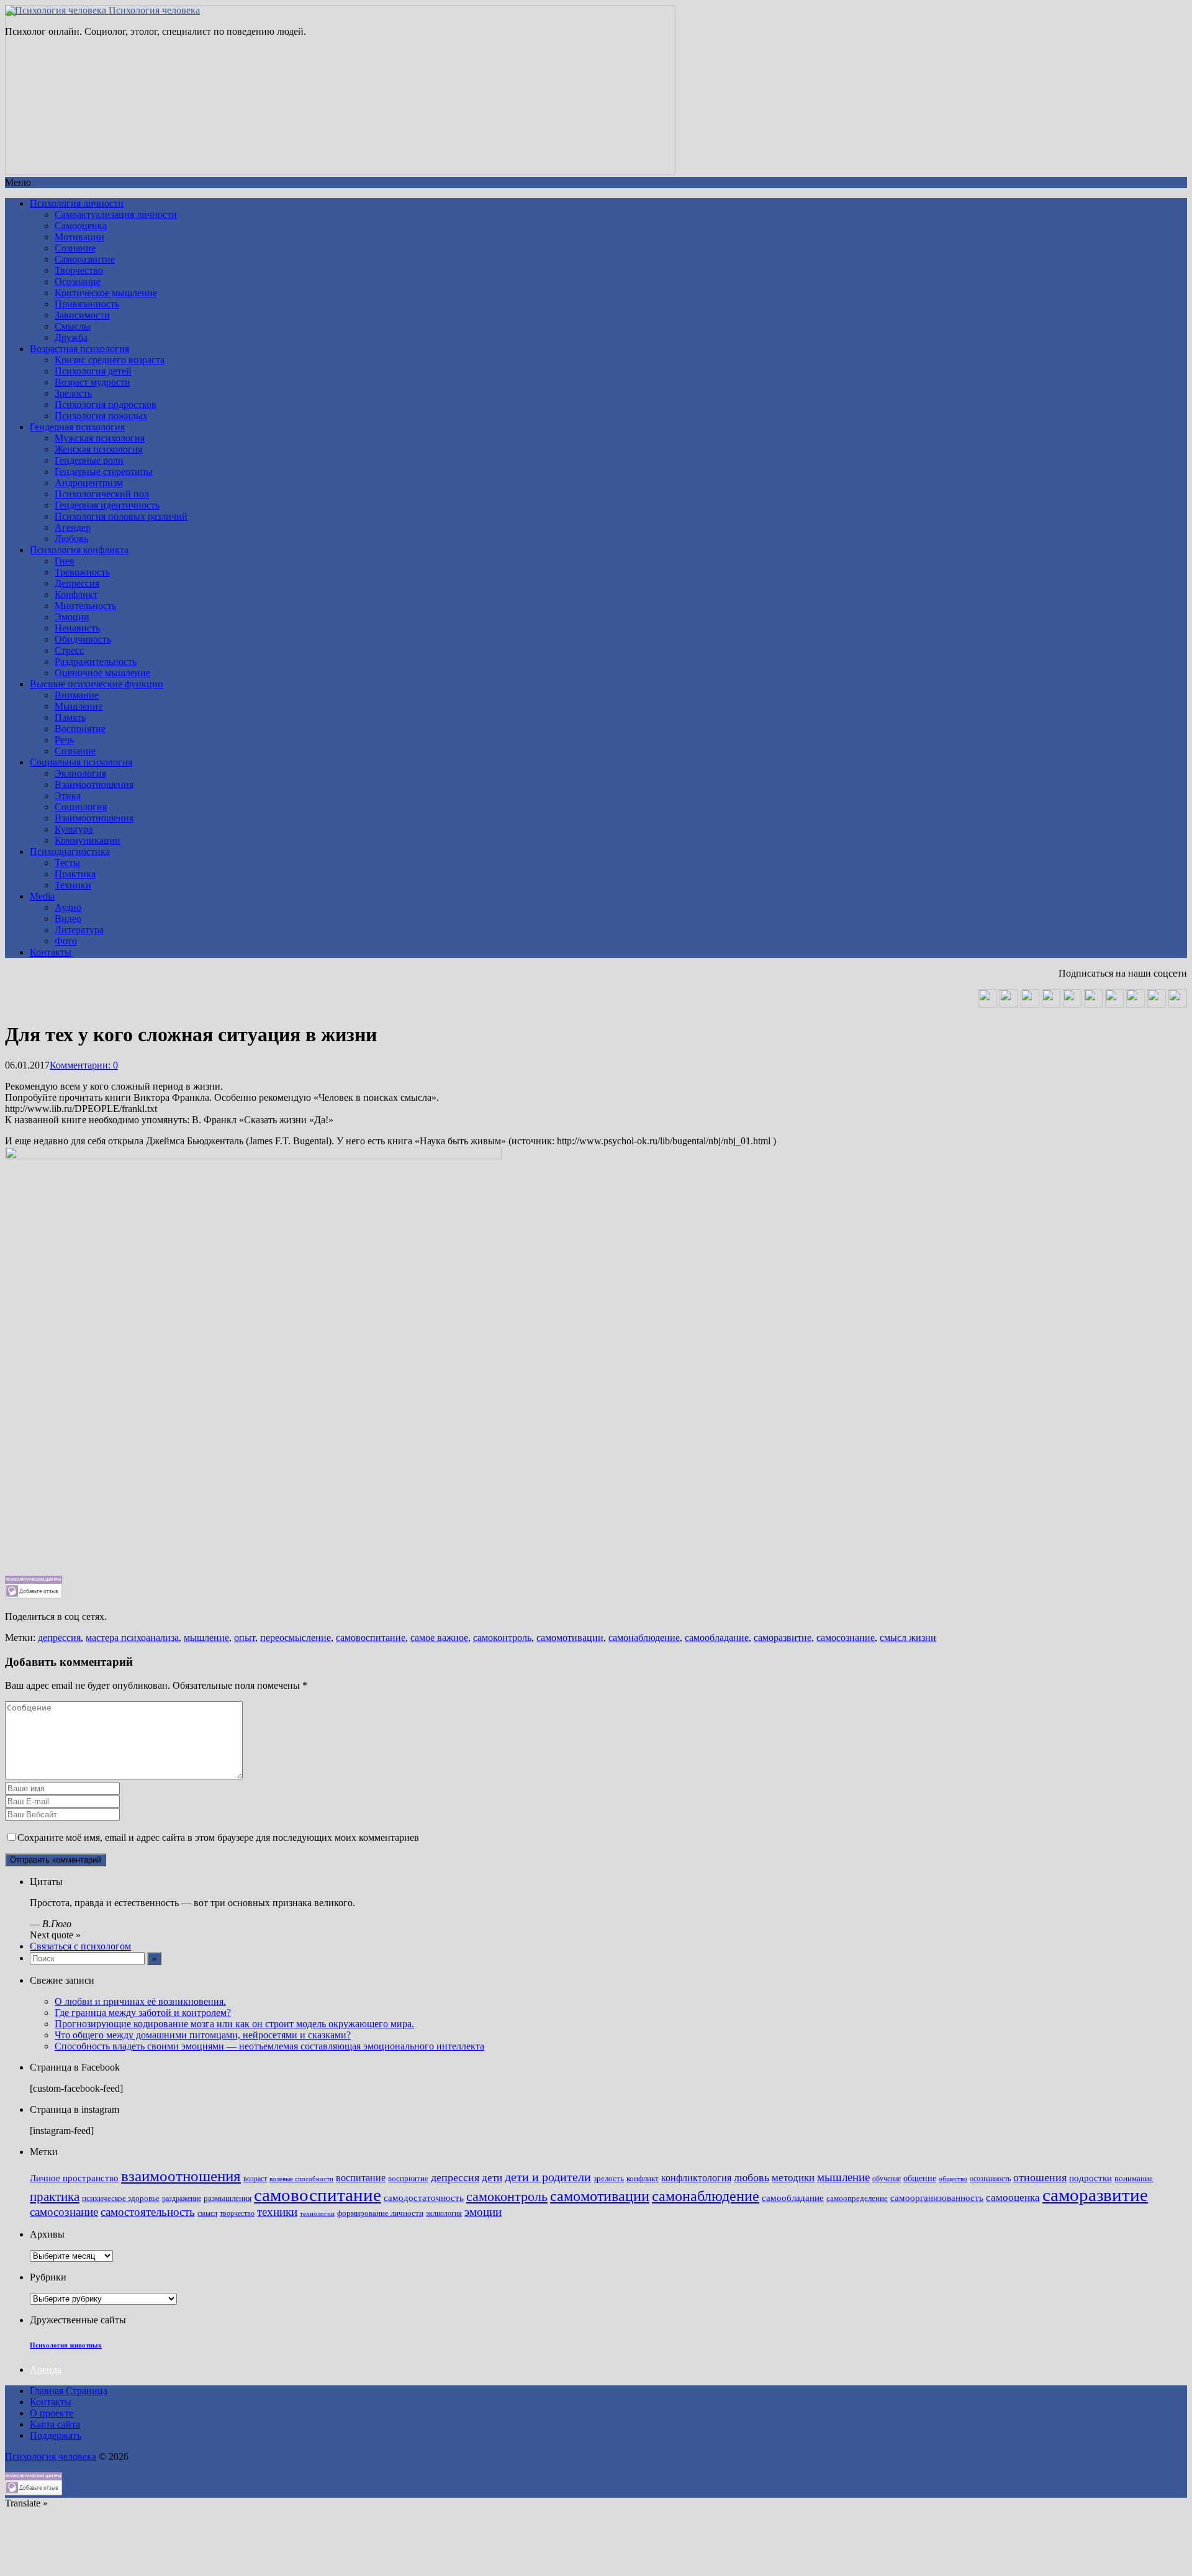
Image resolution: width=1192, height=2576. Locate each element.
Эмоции (72, 617)
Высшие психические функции (97, 684)
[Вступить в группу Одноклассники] (1009, 1004)
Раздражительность (96, 662)
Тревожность (82, 572)
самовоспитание (371, 1638)
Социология (81, 807)
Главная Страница (69, 2391)
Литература (79, 930)
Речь (64, 740)
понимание (1134, 2179)
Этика (68, 796)
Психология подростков (106, 404)
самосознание (846, 1638)
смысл (207, 2214)
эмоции (483, 2212)
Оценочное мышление (102, 673)
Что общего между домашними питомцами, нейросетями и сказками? (203, 2035)
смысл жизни (908, 1638)
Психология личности (77, 203)
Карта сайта (55, 2424)
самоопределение (857, 2198)
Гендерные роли (89, 460)
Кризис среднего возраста (110, 360)
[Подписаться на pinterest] (1114, 1004)
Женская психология (98, 449)
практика (55, 2197)
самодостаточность (424, 2198)
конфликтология (696, 2178)
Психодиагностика (70, 852)
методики (793, 2177)
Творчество (79, 270)
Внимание (77, 695)
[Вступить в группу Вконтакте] (988, 1004)
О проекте (52, 2413)
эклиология (444, 2214)
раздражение (182, 2199)
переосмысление (296, 1638)
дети (492, 2178)
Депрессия (77, 583)
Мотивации (79, 237)
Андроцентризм (89, 483)
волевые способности (301, 2179)
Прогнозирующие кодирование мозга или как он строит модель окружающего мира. (234, 2024)
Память (70, 717)
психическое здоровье (121, 2199)
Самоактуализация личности (116, 215)
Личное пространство (74, 2178)
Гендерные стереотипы (104, 472)
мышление (206, 1638)
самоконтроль (502, 1638)
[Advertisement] (377, 1489)
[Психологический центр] (1051, 1004)
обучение (887, 2179)
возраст (255, 2179)
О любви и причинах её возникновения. (140, 2001)
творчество (237, 2214)
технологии (317, 2214)
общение (920, 2178)
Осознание (78, 282)
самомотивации (570, 1638)
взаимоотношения (181, 2176)
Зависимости (82, 315)
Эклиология (80, 773)
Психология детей (93, 371)
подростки (1090, 2178)
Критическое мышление (106, 293)
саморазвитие (783, 1638)
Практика (75, 874)
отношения (1040, 2177)
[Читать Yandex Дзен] (1093, 1004)
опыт (245, 1638)
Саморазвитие (85, 259)
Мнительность (85, 606)
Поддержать (56, 2435)
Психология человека (153, 10)
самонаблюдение (644, 1638)
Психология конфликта (79, 550)
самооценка (1013, 2197)
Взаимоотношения (94, 784)
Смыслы (73, 326)
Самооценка (81, 226)
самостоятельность (148, 2212)
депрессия (59, 1638)
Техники (73, 885)
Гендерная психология (77, 427)
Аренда (46, 2370)
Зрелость (73, 393)
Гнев (65, 561)
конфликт (643, 2179)
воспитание (361, 2178)
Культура (74, 829)
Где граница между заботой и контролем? (143, 2013)
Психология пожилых (101, 416)
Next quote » (55, 1935)
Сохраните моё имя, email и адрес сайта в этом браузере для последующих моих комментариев (218, 1837)
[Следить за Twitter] (1178, 1004)
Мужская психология (100, 438)
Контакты (51, 952)
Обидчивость (83, 639)
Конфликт (76, 594)
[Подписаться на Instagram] (1157, 1004)
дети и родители (548, 2177)
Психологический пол (102, 494)
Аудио (68, 907)
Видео (68, 919)
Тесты (67, 863)
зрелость (609, 2179)
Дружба (71, 337)
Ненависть (77, 628)
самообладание (717, 1638)
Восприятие (80, 729)
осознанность (990, 2179)
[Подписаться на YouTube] (1030, 1004)
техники (277, 2212)
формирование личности (380, 2213)
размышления (228, 2198)
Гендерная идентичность (107, 505)
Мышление (79, 706)
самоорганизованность (937, 2198)
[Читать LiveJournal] (1072, 1004)
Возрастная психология (79, 349)
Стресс (69, 650)
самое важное (439, 1638)
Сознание (75, 248)
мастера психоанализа (132, 1638)
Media (42, 896)
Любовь (71, 539)
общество (953, 2179)
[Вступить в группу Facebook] (1136, 1004)
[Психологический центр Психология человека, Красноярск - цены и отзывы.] (34, 1595)
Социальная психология (81, 762)
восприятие (408, 2179)
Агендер (73, 527)
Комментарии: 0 (84, 1065)
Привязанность (87, 304)
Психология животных (66, 2345)
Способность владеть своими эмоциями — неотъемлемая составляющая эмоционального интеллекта (269, 2046)
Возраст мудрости (93, 382)
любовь (752, 2177)
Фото (66, 941)
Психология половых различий (121, 516)
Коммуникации (88, 840)
